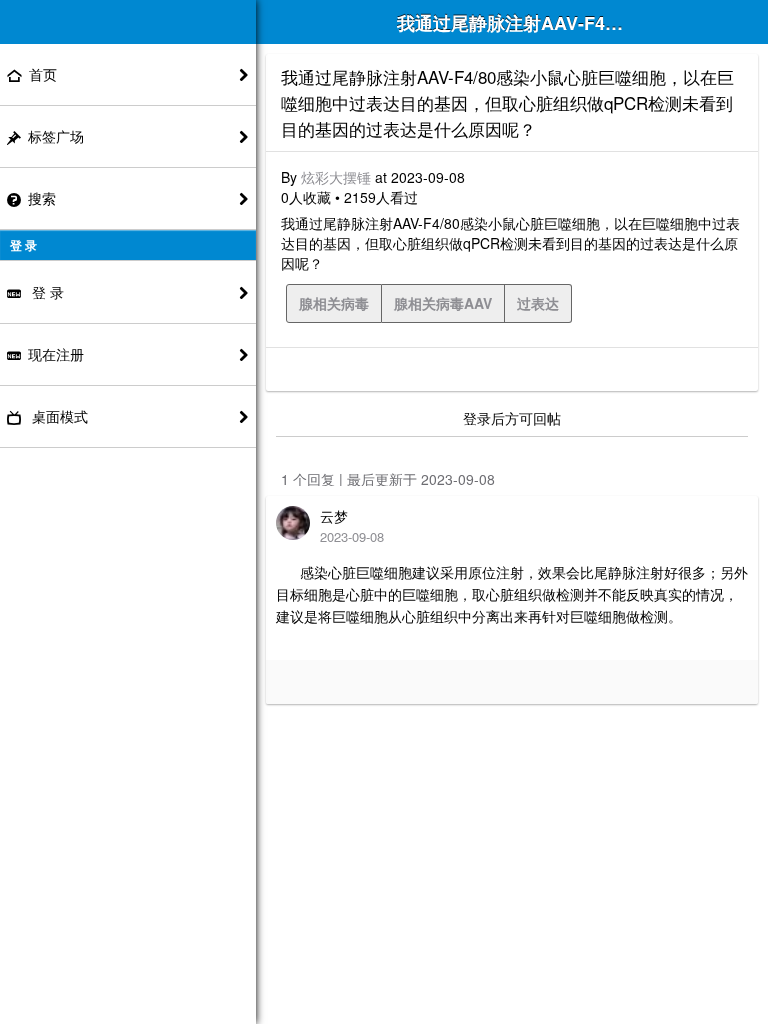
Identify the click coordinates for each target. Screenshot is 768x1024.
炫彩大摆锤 (336, 177)
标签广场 (56, 136)
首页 (43, 74)
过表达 (538, 303)
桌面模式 (58, 416)
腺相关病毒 (334, 303)
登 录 (46, 292)
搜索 (42, 198)
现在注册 (56, 354)
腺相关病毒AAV (443, 303)
